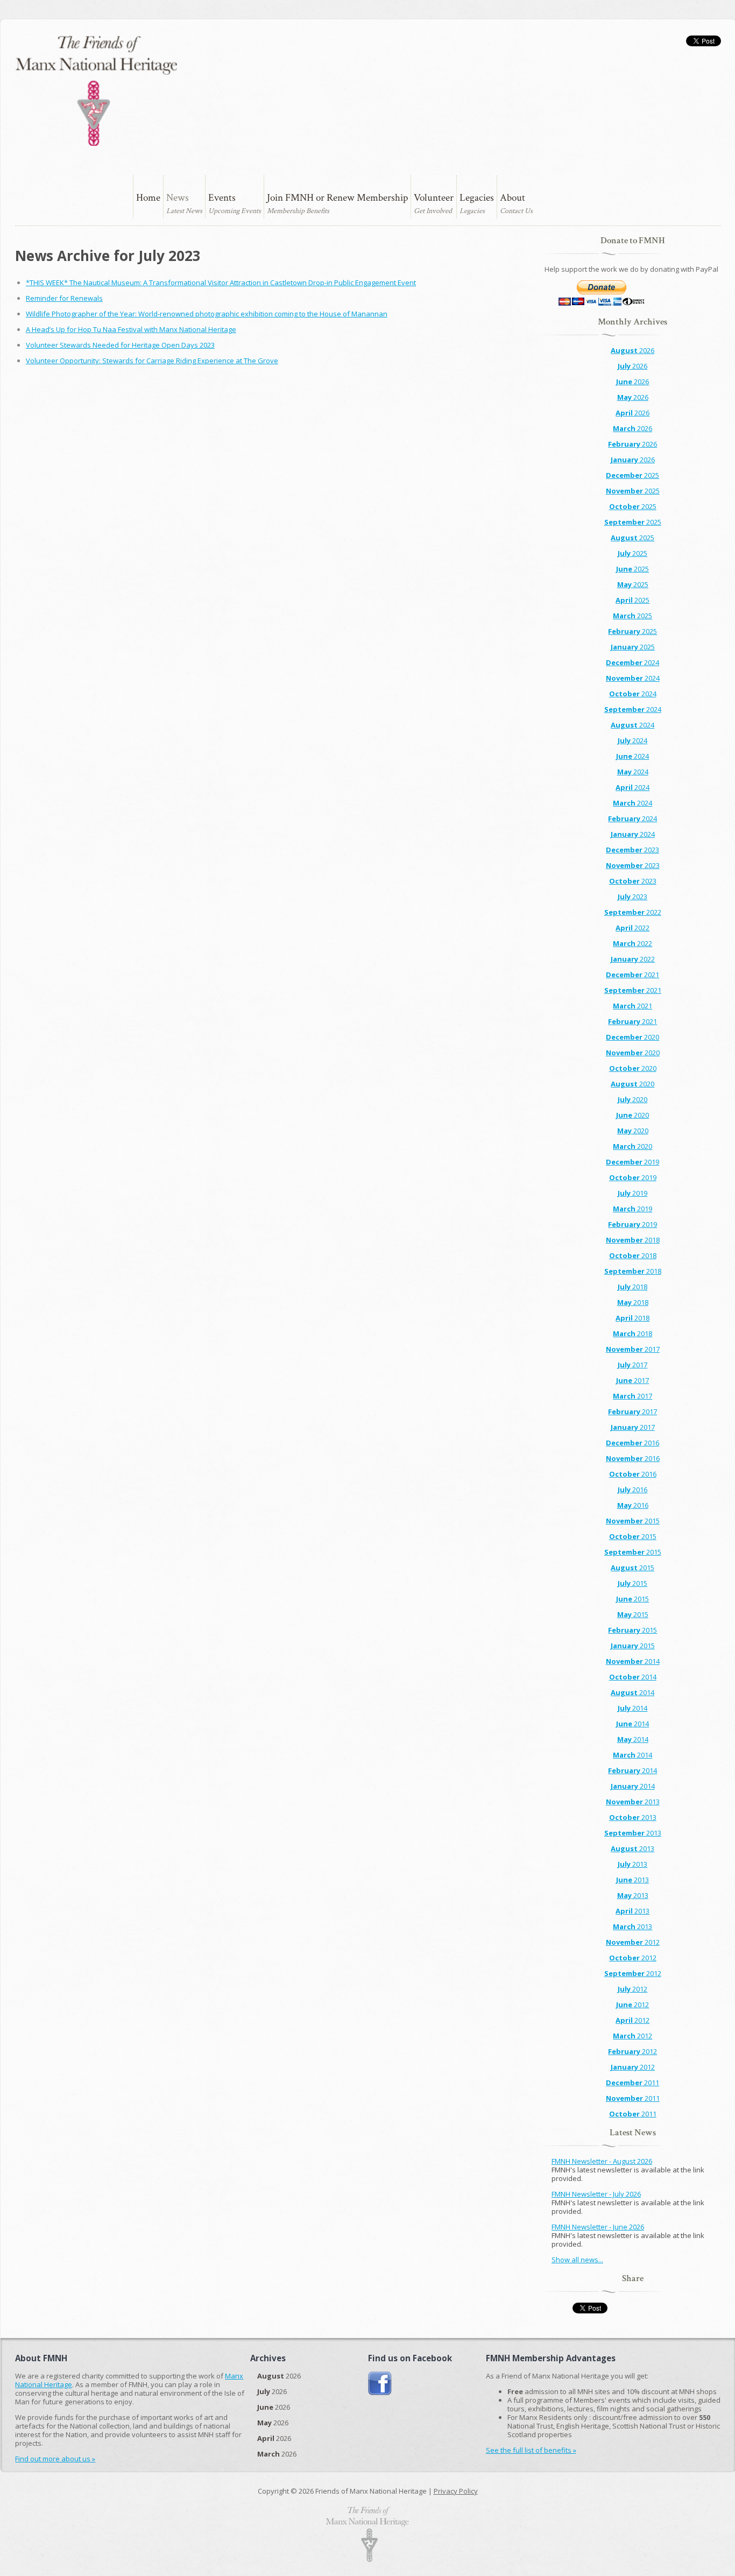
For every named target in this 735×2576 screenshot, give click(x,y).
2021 (632, 975)
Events (222, 198)
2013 (633, 1802)
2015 (633, 1521)
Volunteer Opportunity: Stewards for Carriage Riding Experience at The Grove (152, 361)
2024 (632, 662)
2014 (633, 1661)
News (178, 198)
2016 (632, 1443)
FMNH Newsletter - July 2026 (596, 2194)
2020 (632, 1037)
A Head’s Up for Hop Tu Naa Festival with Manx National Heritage (131, 329)
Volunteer (434, 198)
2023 (632, 850)
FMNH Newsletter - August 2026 (602, 2161)
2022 (633, 912)
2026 (632, 350)
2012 (633, 1942)
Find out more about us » (55, 2459)
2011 (632, 2083)
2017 (633, 1349)
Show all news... (577, 2260)
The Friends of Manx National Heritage (96, 91)
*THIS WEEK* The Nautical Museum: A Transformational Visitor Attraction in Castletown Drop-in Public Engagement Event (221, 283)
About (513, 198)
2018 (633, 1240)
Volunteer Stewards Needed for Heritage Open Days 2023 (120, 345)
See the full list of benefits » (531, 2450)
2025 (632, 475)
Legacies (477, 198)
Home (148, 198)
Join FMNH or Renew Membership (337, 198)
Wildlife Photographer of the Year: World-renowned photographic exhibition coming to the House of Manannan (207, 314)
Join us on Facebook (380, 2384)
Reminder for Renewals (64, 298)
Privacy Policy (456, 2491)
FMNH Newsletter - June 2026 (598, 2227)
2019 (632, 1162)
